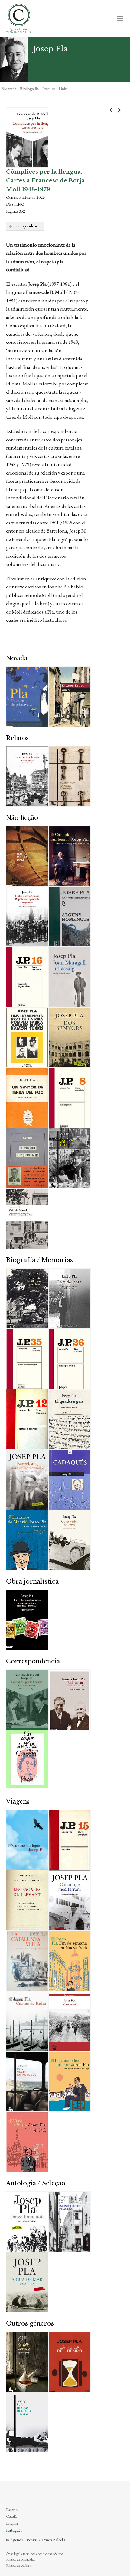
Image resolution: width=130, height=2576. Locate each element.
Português (14, 2530)
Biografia (9, 89)
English (12, 2523)
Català (11, 2516)
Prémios (49, 89)
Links (63, 89)
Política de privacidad (21, 2559)
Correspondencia (27, 226)
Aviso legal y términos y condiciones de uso (34, 2554)
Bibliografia (29, 89)
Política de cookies (18, 2565)
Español (12, 2510)
